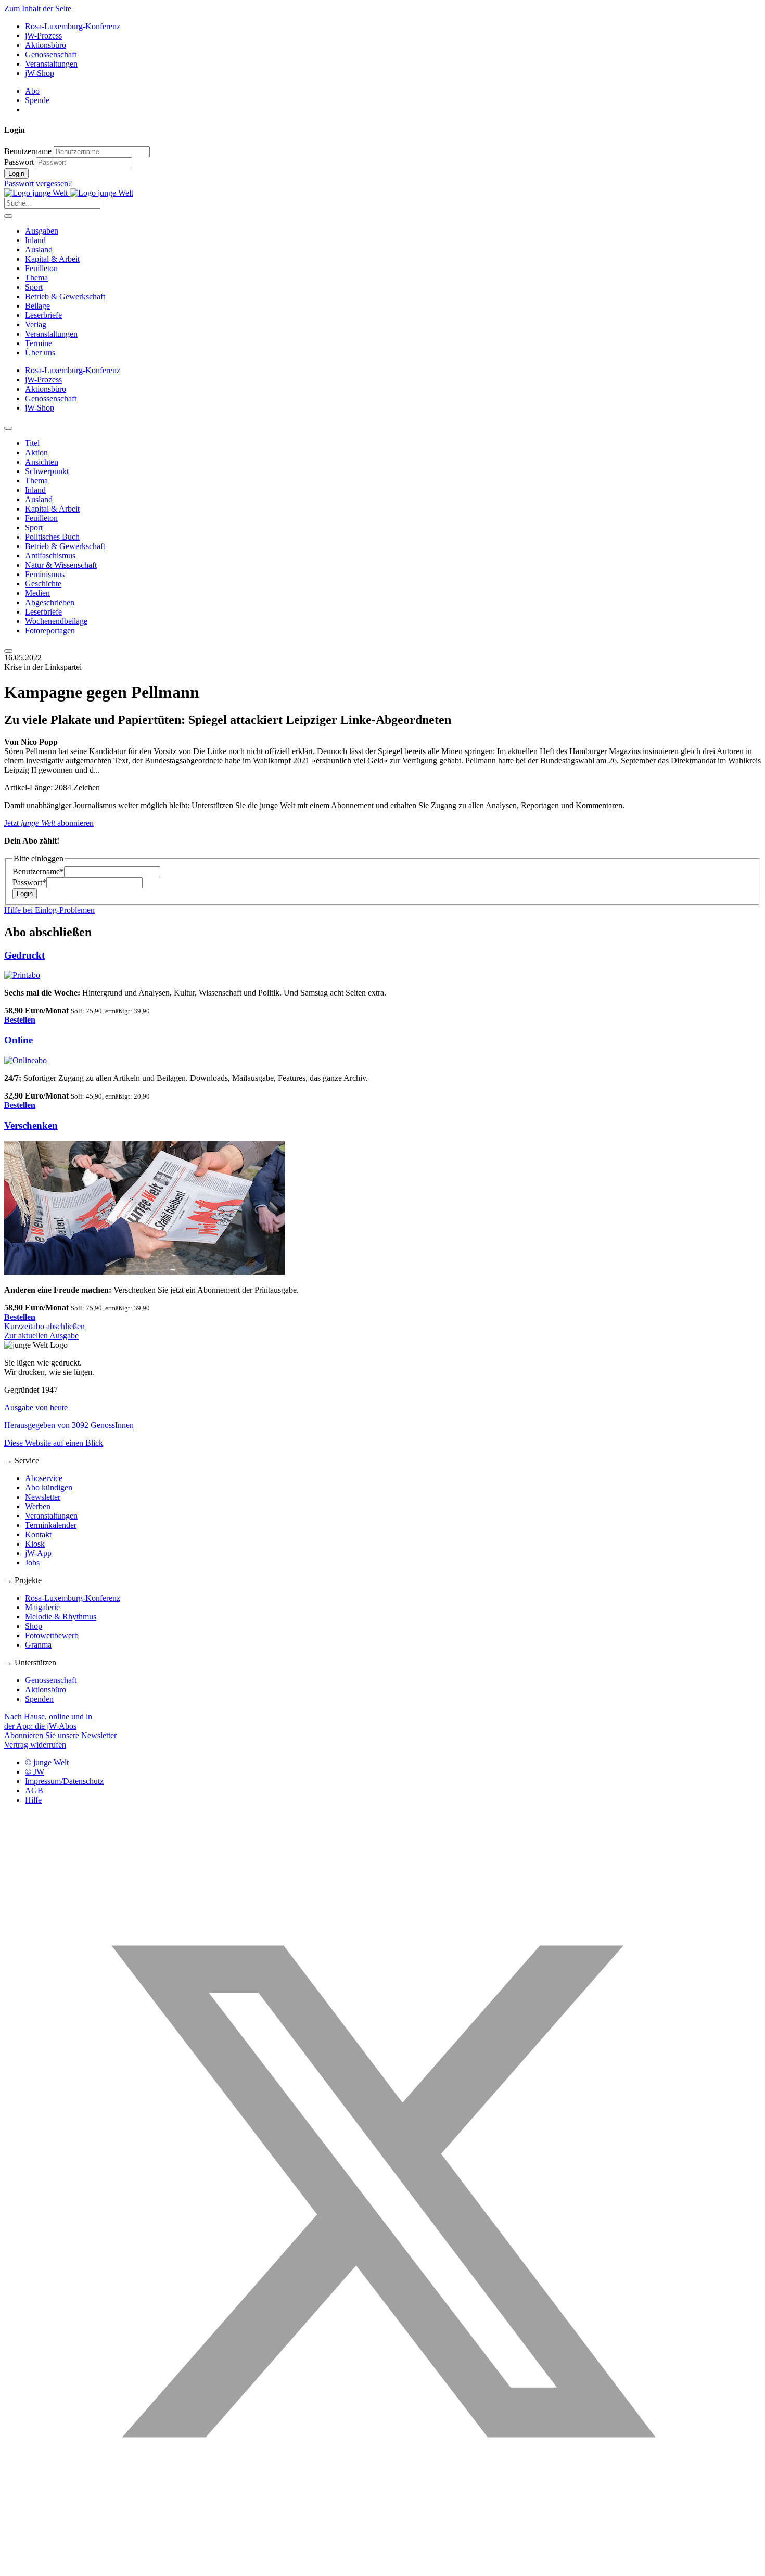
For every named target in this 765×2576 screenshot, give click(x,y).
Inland (35, 240)
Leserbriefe (43, 315)
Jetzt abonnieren (49, 823)
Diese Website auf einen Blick (54, 1443)
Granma (38, 1645)
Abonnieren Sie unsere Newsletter (60, 1735)
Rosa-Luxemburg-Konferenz (73, 26)
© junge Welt (47, 1762)
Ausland (39, 250)
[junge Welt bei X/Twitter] (382, 2567)
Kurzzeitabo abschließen (44, 1326)
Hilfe (33, 1800)
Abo (32, 91)
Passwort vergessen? (38, 183)
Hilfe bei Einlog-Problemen (49, 910)
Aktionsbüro (46, 45)
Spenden (39, 1699)
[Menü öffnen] (8, 216)
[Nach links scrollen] (8, 428)
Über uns (40, 353)
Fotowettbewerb (52, 1635)
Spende (37, 100)
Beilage (37, 306)
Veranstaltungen (51, 64)
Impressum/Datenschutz (64, 1781)
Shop (34, 1626)
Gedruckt (24, 955)
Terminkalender (51, 1525)
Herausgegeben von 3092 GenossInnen (69, 1425)
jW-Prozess (43, 36)
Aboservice (44, 1478)
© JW (35, 1772)
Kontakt (38, 1534)
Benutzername (28, 151)
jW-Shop (40, 73)
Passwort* (29, 882)
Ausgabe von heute (36, 1407)
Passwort (19, 162)
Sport (34, 287)
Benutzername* (38, 871)
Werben (38, 1506)
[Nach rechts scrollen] (8, 651)
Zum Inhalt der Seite (38, 9)
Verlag (36, 324)
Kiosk (35, 1544)
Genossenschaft (51, 54)
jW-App (38, 1553)
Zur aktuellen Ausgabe (41, 1336)
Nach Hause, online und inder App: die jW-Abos (48, 1721)
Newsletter (43, 1497)
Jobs (32, 1563)
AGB (34, 1790)
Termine (39, 343)
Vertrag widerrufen (35, 1745)
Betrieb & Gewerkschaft (65, 296)
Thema (36, 278)
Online (18, 1040)
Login (16, 174)
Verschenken (31, 1125)
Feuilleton (41, 268)
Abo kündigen (49, 1488)
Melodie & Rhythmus (61, 1617)
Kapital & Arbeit (52, 259)
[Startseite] (69, 193)
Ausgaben (42, 231)
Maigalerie (42, 1607)
